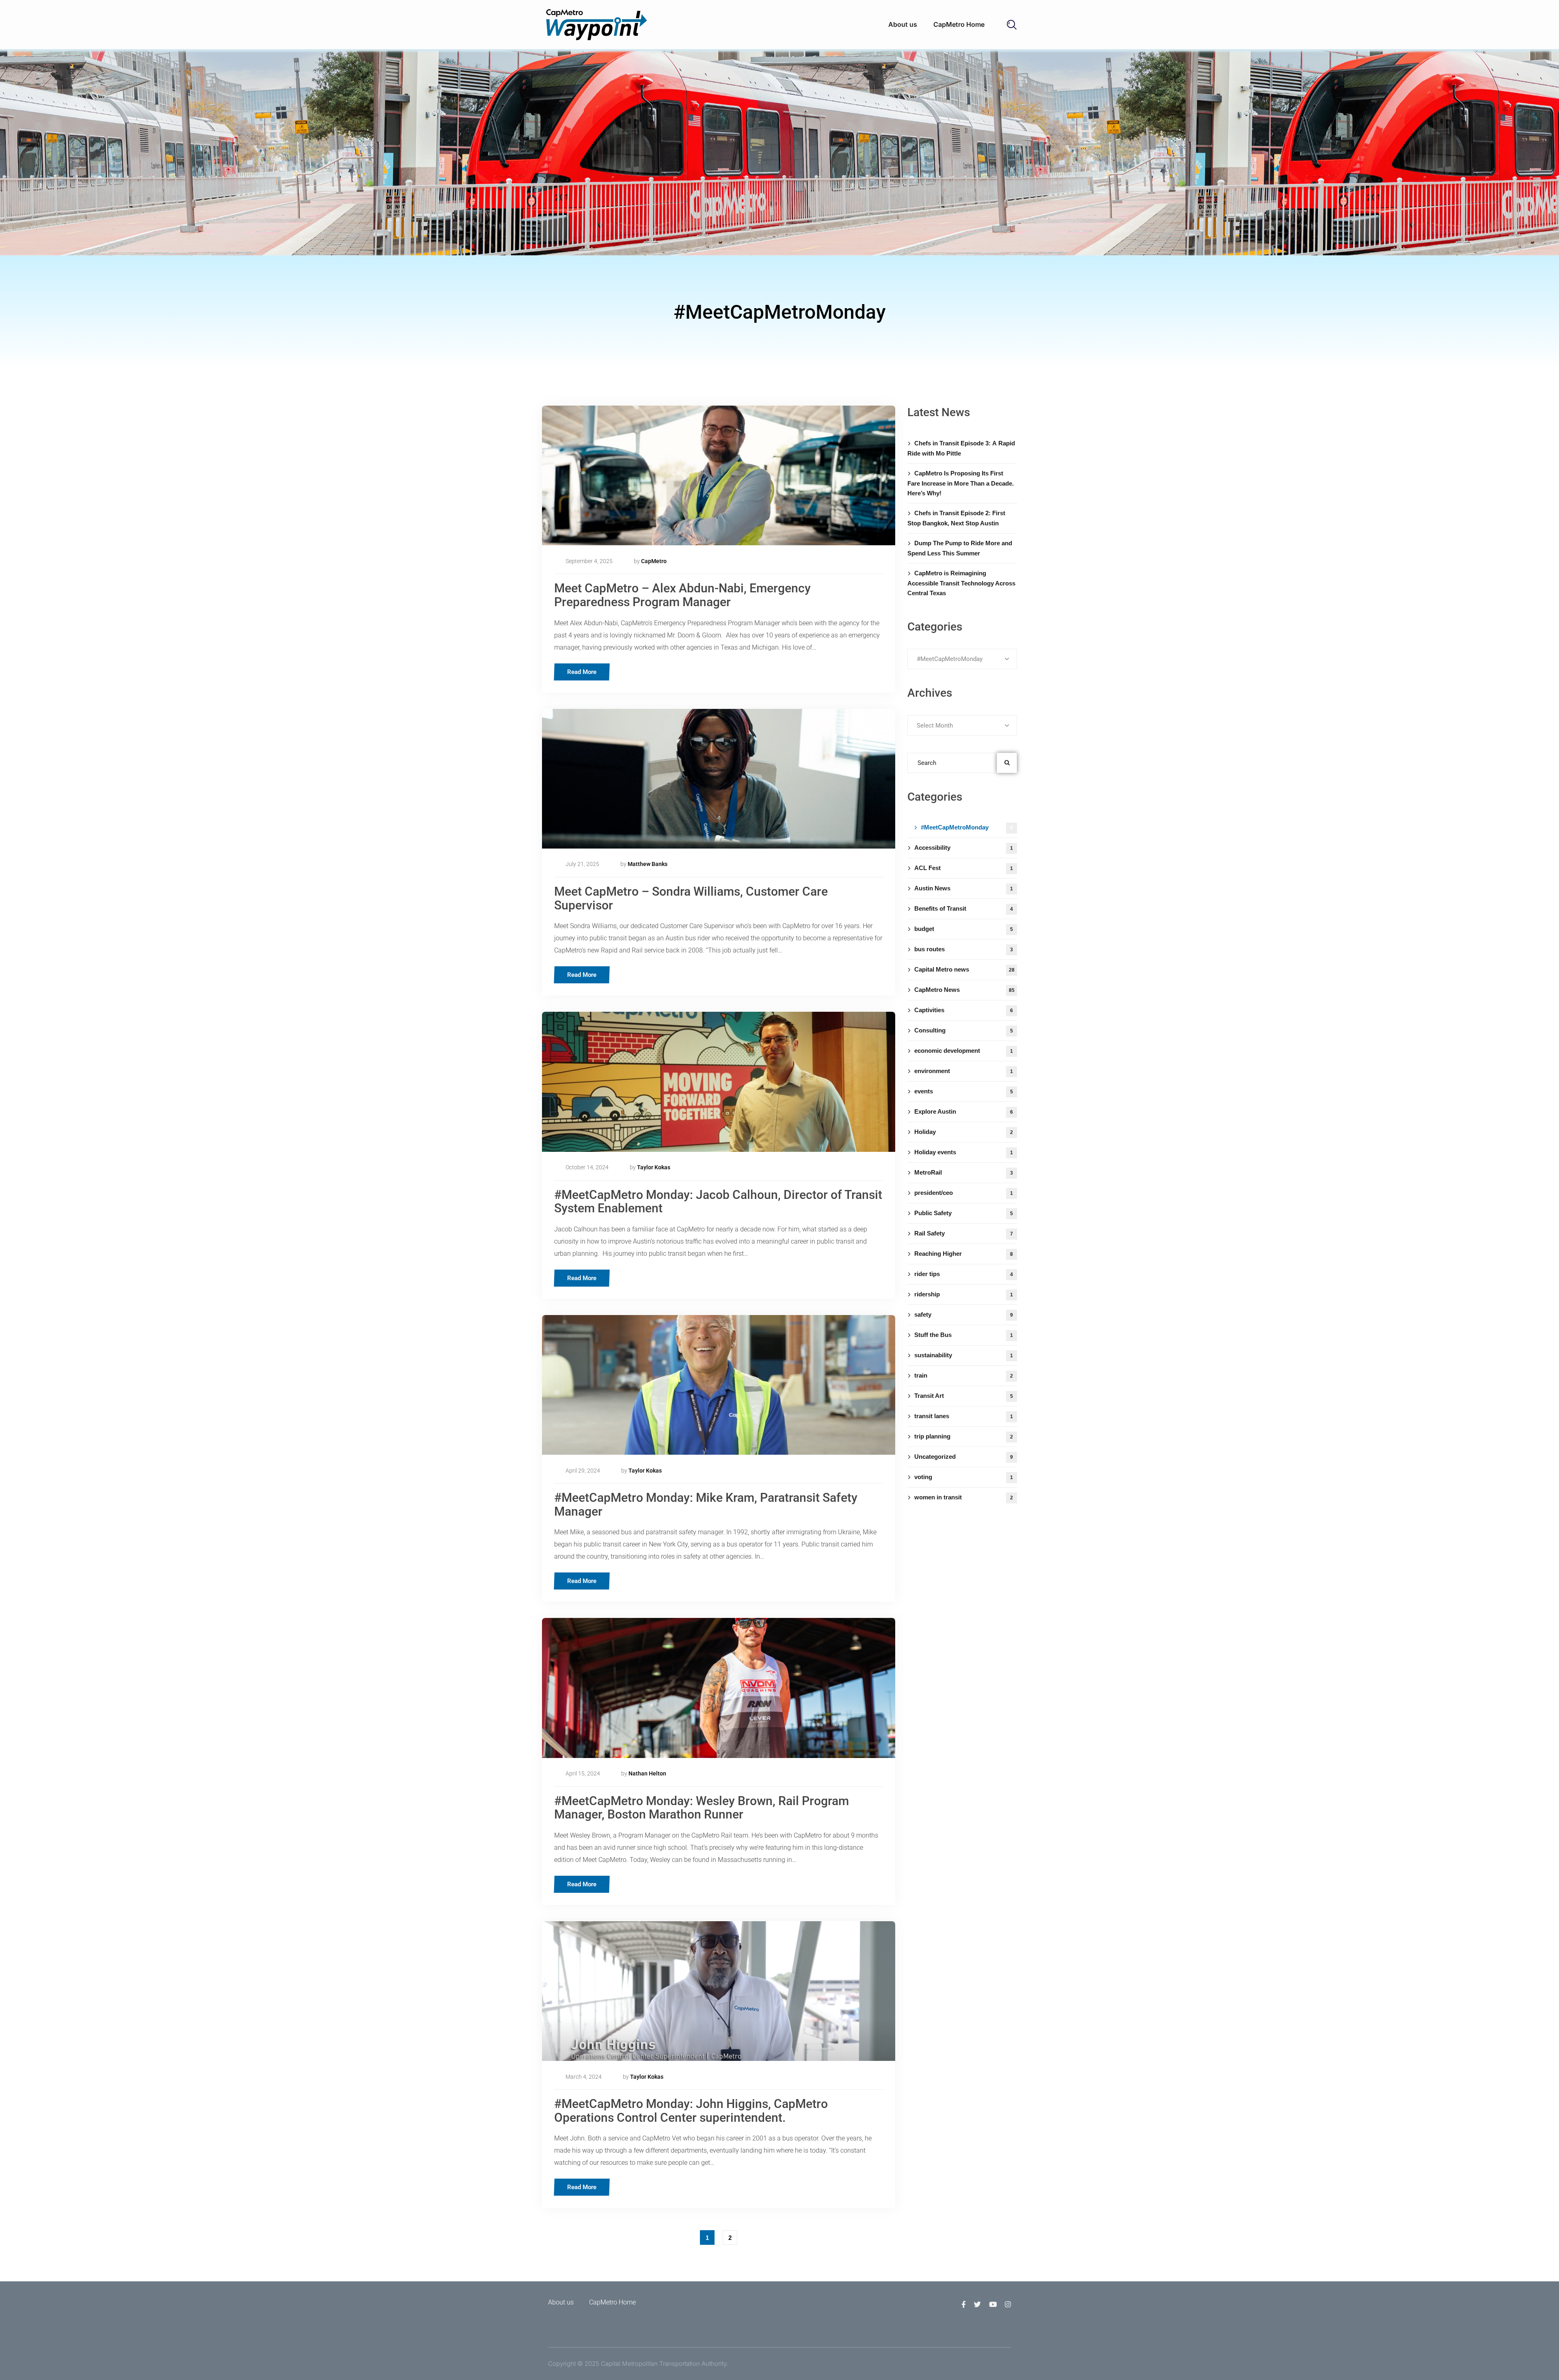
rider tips (964, 1274)
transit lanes (964, 1416)
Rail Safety (964, 1233)
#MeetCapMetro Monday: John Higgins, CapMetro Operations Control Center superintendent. (691, 2111)
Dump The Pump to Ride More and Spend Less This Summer (960, 548)
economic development (964, 1051)
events (964, 1091)
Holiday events (964, 1152)
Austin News (964, 888)
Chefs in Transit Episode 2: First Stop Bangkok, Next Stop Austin (956, 518)
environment (964, 1071)
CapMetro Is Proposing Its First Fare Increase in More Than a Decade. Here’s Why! (961, 483)
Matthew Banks (648, 864)
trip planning (964, 1436)
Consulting (964, 1030)
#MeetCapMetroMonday (967, 827)
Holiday (964, 1132)
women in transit (964, 1497)
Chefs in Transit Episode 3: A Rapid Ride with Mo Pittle (961, 448)
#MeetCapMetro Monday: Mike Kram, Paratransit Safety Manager (706, 1504)
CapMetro (654, 561)
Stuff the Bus (964, 1335)
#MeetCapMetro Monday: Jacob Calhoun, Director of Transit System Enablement (718, 1202)
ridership (964, 1294)
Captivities (964, 1010)
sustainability (964, 1355)
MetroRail (964, 1172)
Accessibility (964, 848)
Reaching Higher (964, 1254)
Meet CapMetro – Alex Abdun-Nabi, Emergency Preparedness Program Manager (682, 595)
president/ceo (964, 1193)
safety (964, 1314)
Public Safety (964, 1213)
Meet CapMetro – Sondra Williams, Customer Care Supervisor (691, 898)
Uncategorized (964, 1457)
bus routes (964, 949)
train (964, 1375)
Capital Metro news (964, 969)
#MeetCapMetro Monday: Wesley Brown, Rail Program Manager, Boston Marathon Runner (702, 1808)
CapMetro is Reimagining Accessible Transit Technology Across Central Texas (961, 583)
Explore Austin (964, 1111)
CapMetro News (964, 990)
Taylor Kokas (654, 1167)
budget (964, 929)
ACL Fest (964, 868)
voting (964, 1477)
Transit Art (964, 1396)
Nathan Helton (647, 1773)
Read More (582, 672)
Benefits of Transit (964, 908)
